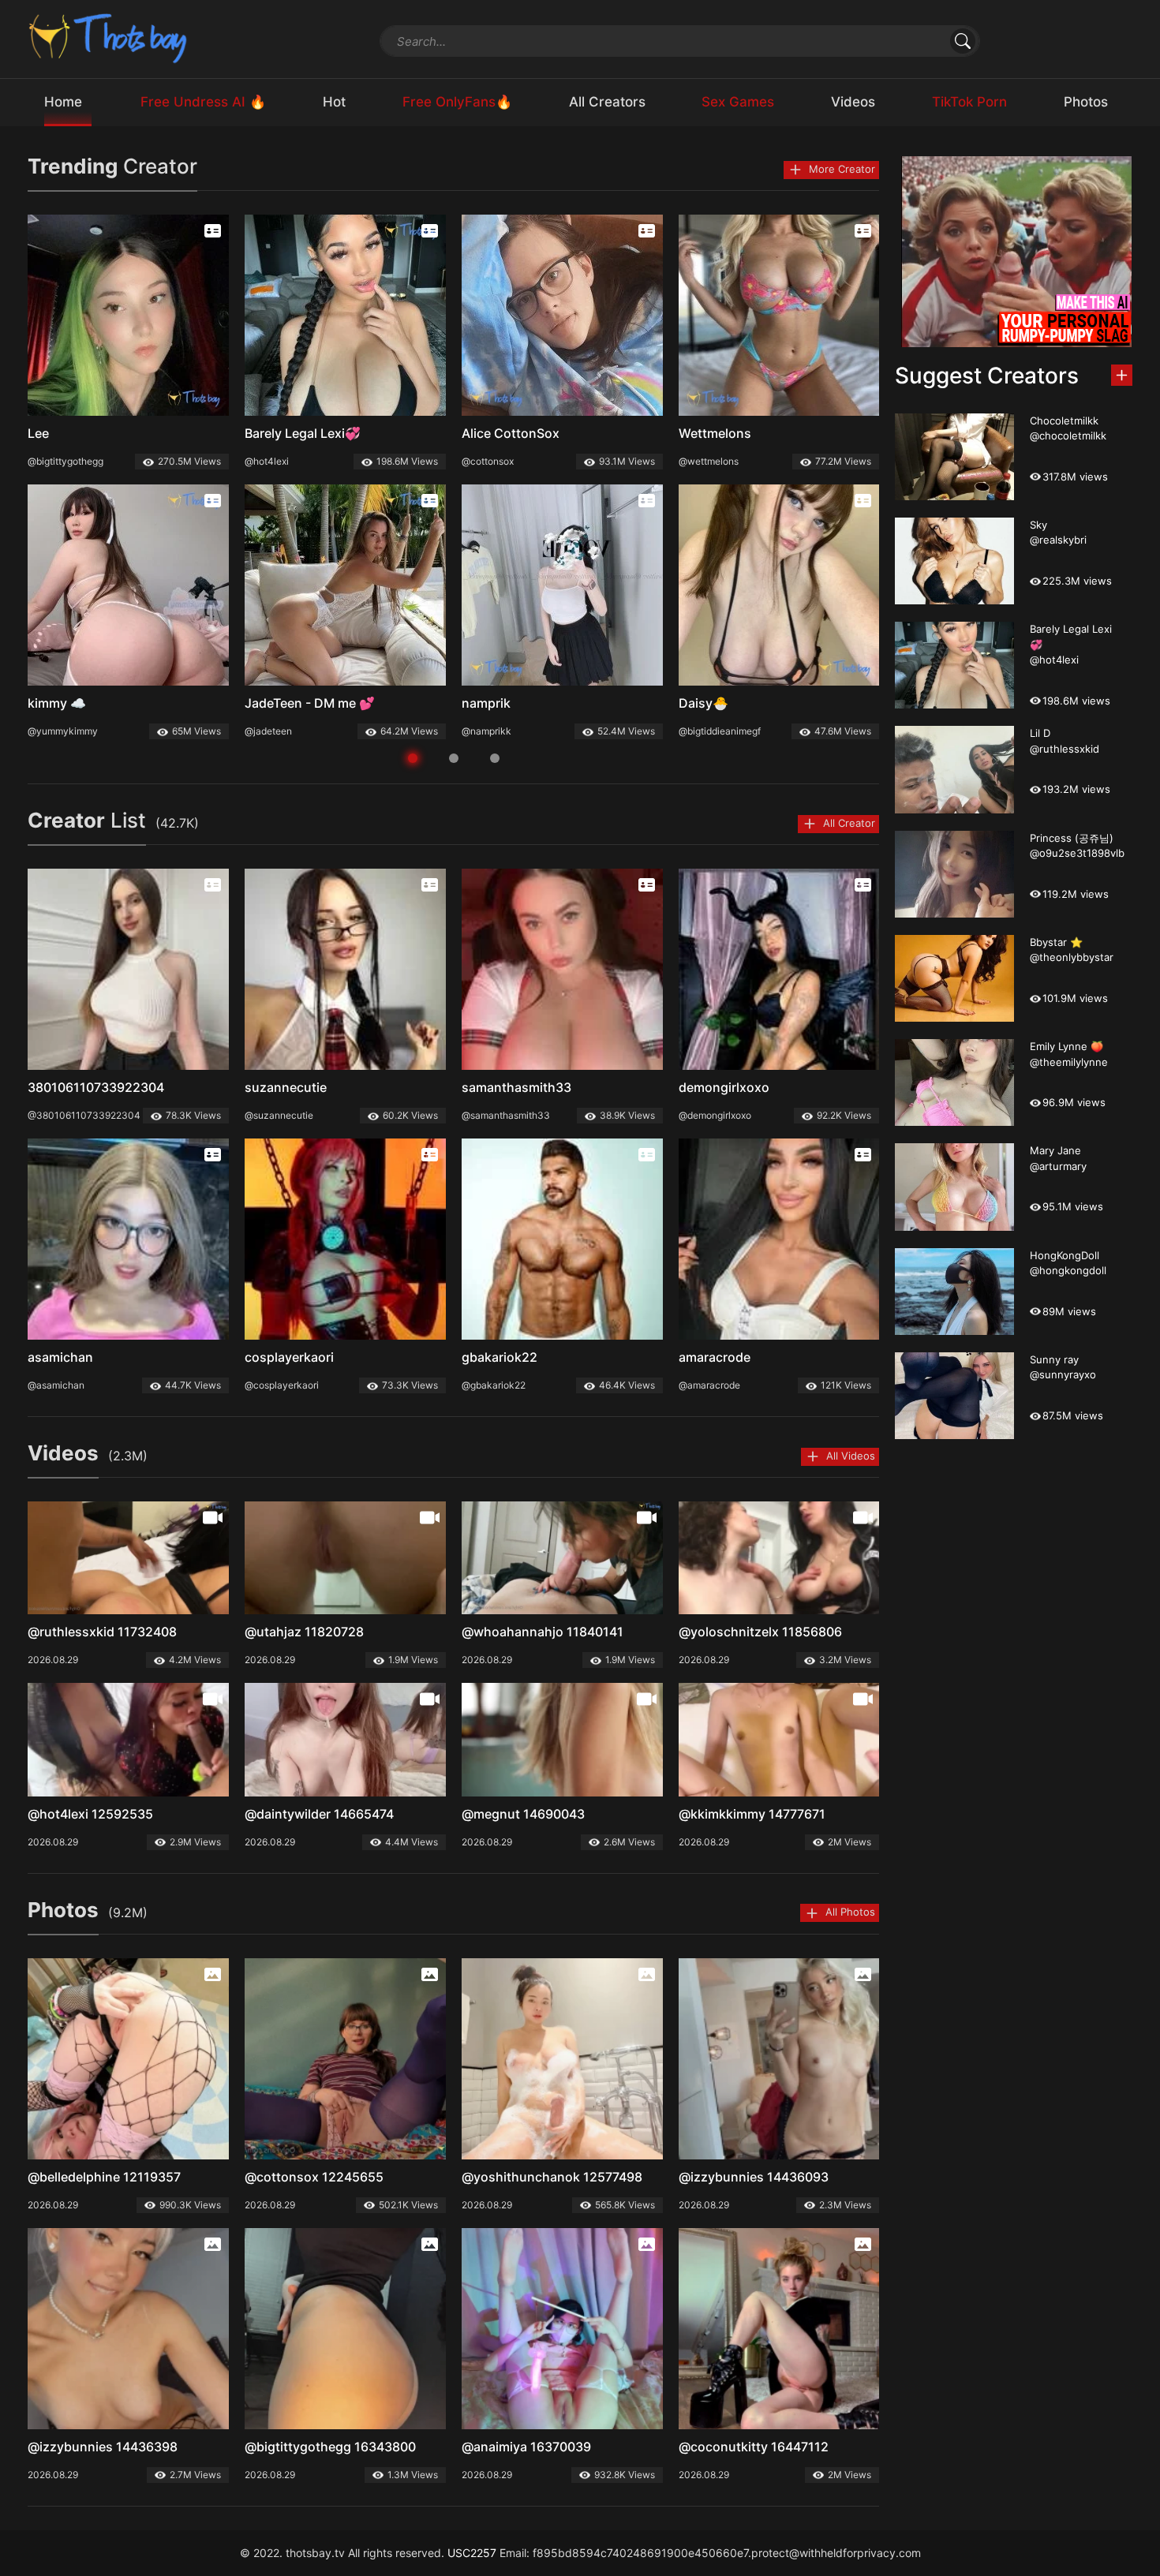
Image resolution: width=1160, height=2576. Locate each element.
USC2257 (472, 2553)
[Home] (109, 37)
